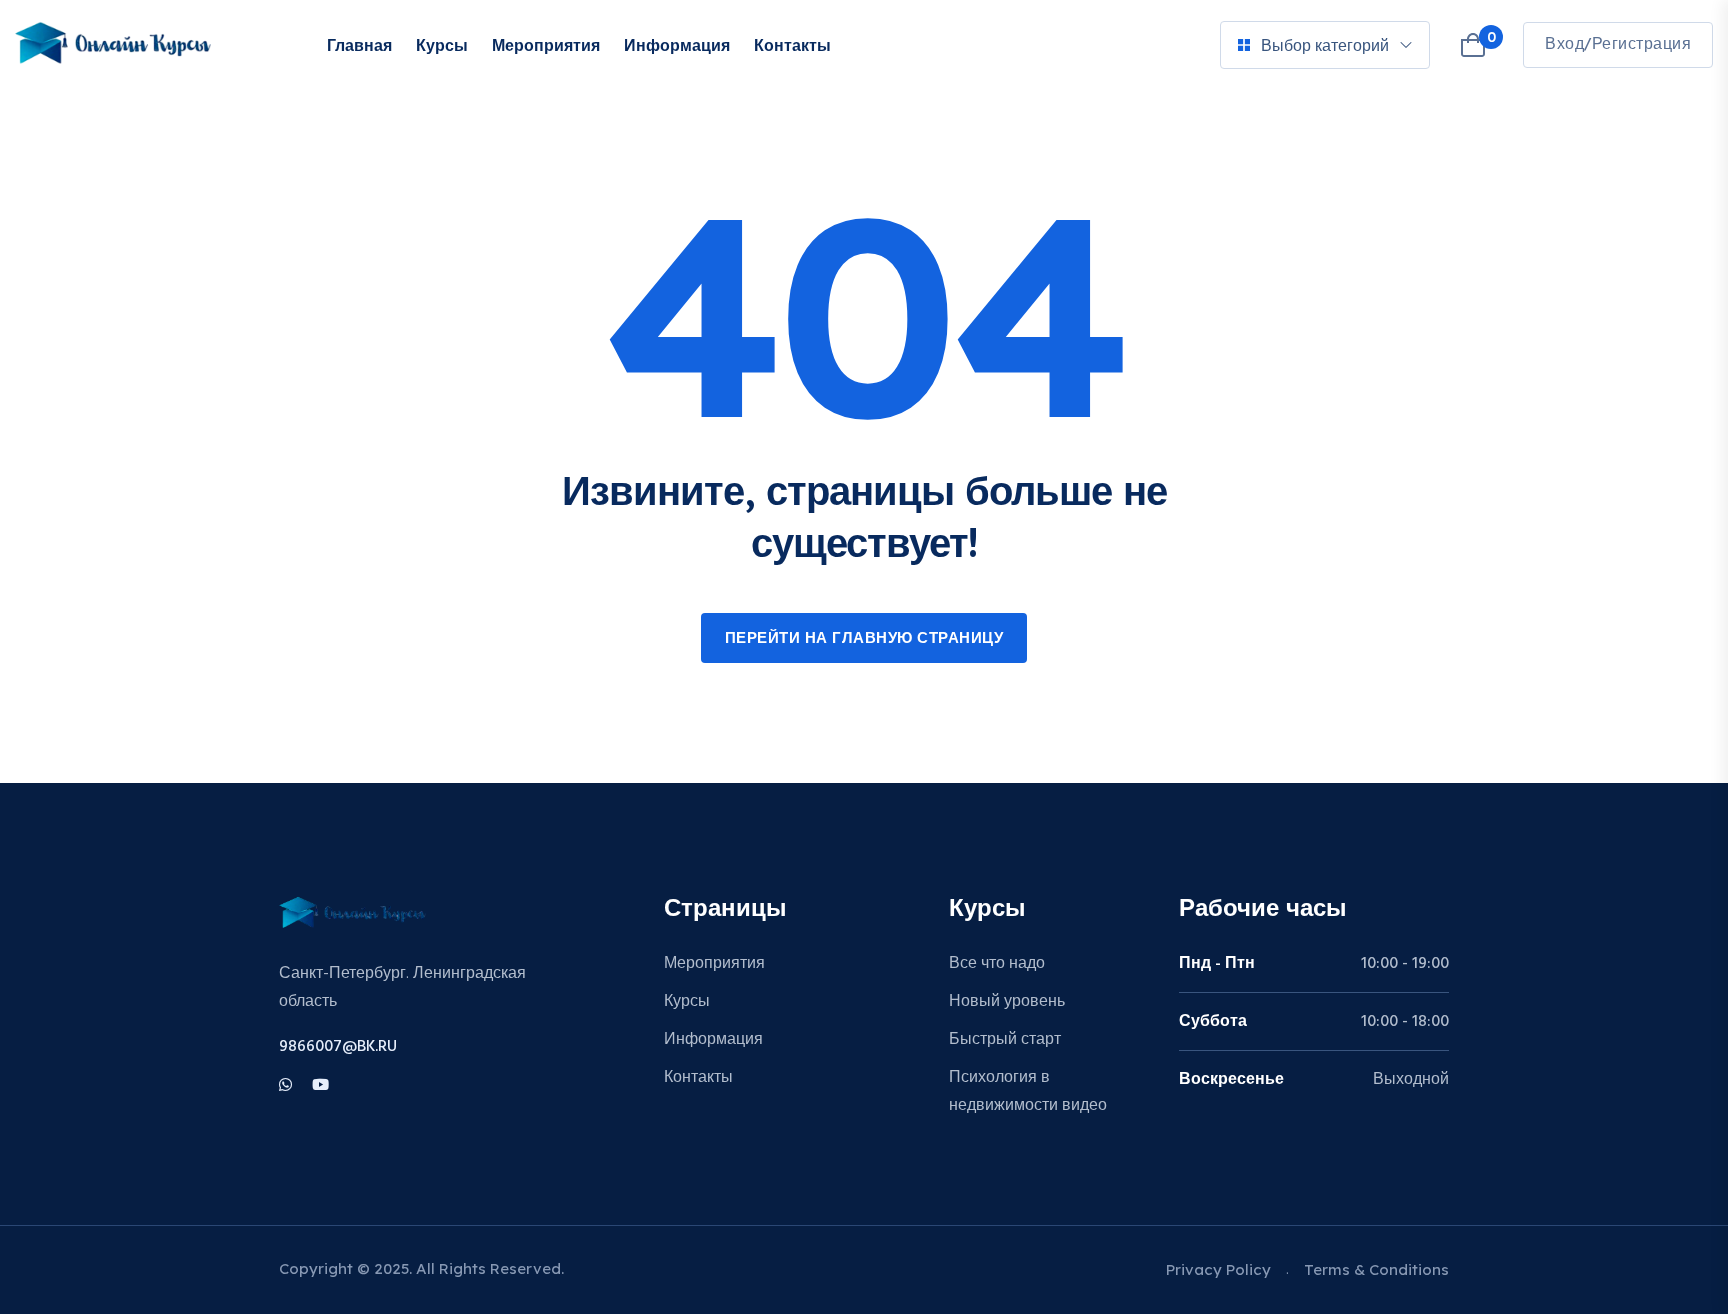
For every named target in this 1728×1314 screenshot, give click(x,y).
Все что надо (997, 964)
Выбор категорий (1325, 45)
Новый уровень (1007, 1002)
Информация (677, 45)
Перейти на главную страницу (864, 639)
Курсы (442, 45)
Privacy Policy (1218, 1269)
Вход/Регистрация (1618, 45)
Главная (359, 45)
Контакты (792, 45)
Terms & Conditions (1376, 1269)
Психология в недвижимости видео (1028, 1092)
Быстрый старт (1005, 1040)
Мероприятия (546, 45)
